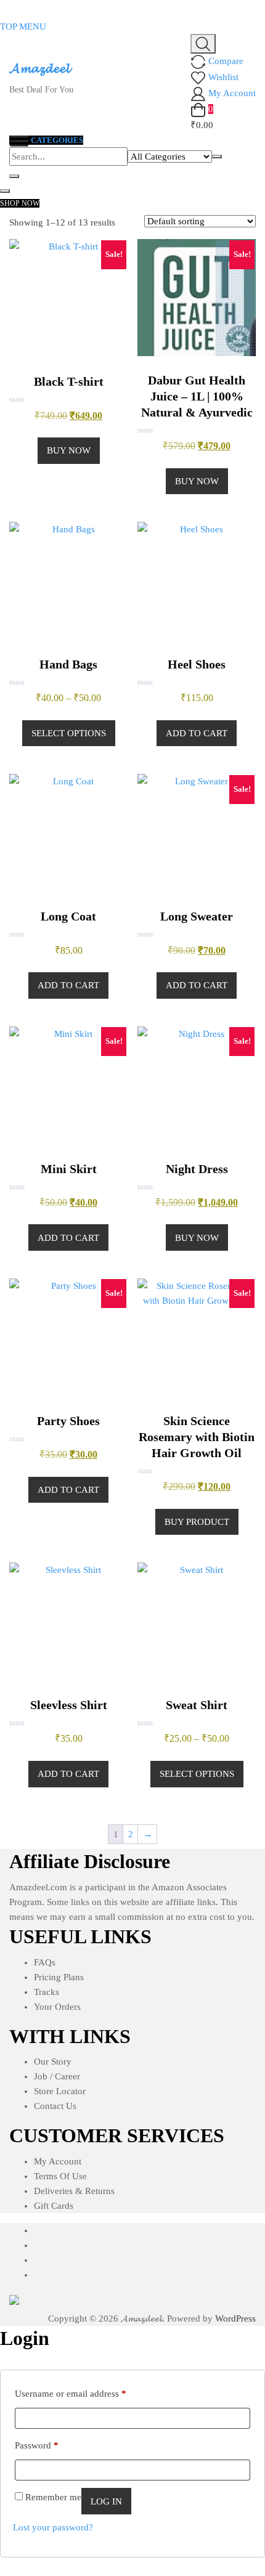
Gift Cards (54, 2206)
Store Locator (60, 2091)
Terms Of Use (60, 2176)
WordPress (235, 2318)
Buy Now (69, 450)
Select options (69, 733)
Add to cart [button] (197, 733)
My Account (58, 2161)
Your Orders (57, 2007)
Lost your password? (53, 2527)
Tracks (47, 1992)
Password (37, 2445)
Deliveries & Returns (74, 2191)
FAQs (45, 1962)
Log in (106, 2501)
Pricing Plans (59, 1977)
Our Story (53, 2062)
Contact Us (55, 2106)
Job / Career (57, 2076)
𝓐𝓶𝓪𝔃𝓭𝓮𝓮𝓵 (39, 68)
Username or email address (71, 2393)
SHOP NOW (20, 203)
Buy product (197, 1522)
